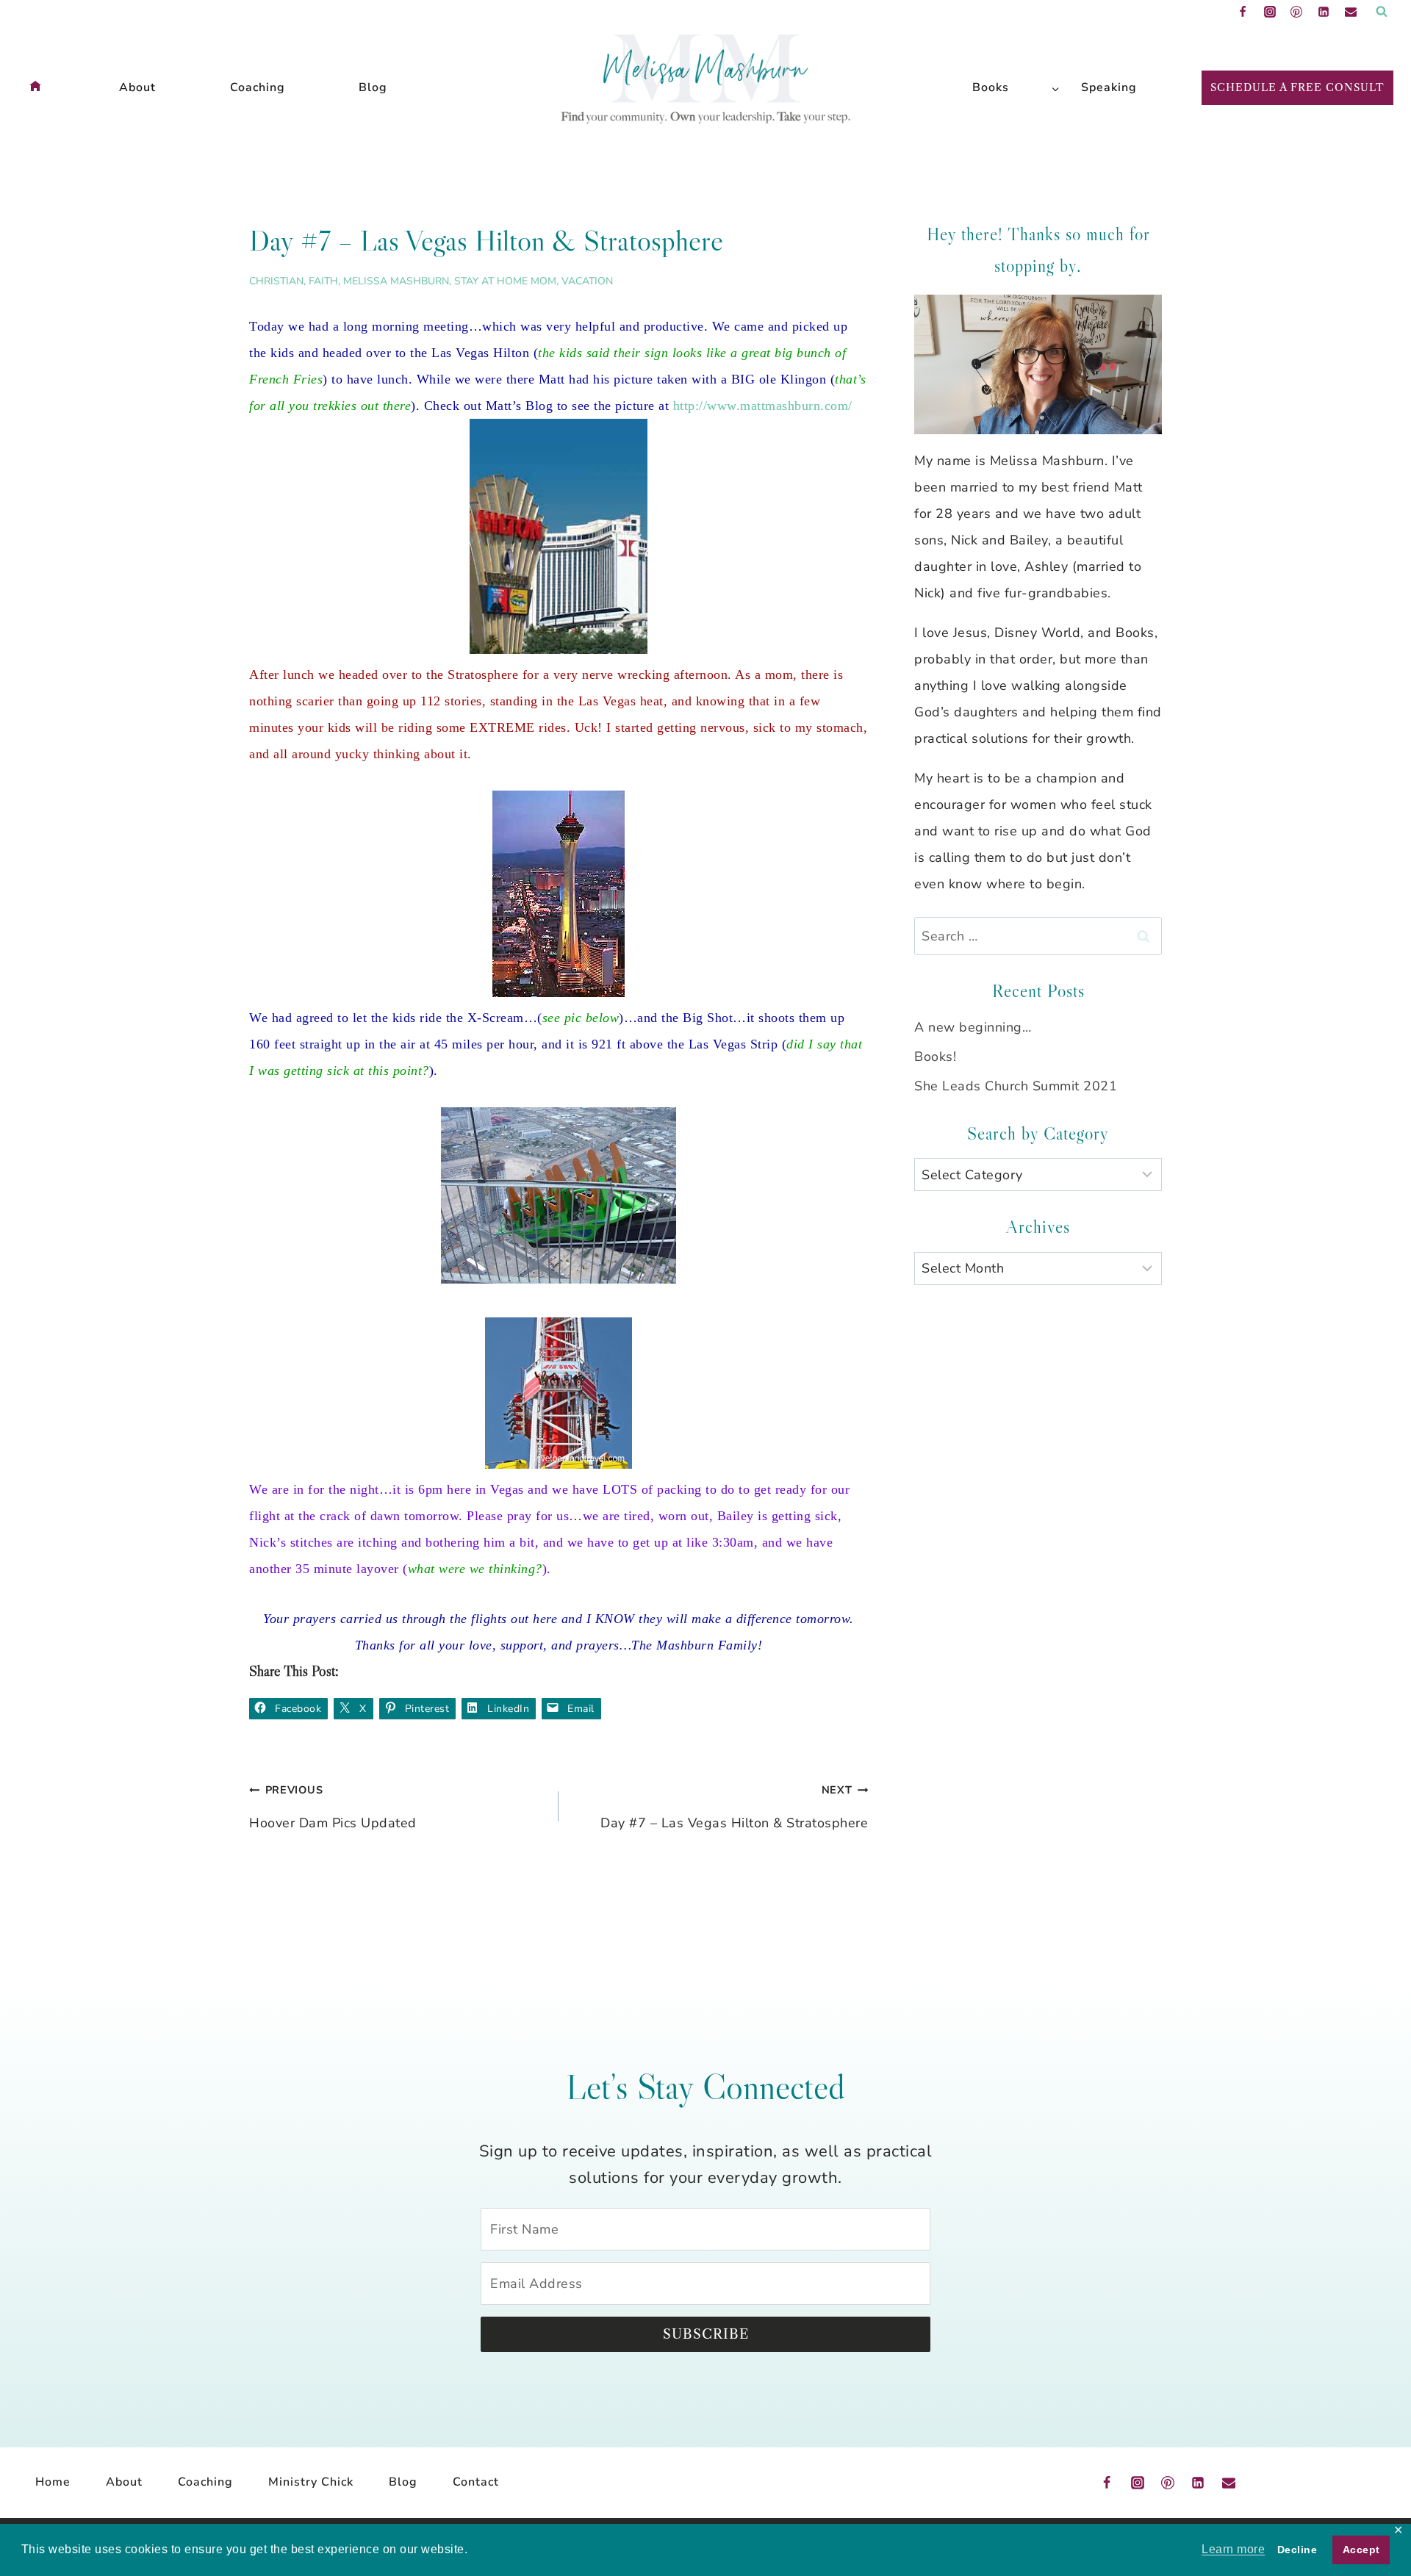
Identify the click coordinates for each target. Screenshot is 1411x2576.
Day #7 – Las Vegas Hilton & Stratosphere (734, 1807)
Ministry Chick (311, 2482)
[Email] (1351, 12)
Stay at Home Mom (505, 281)
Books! (935, 1057)
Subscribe (706, 2334)
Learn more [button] (1233, 2549)
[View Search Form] (1382, 12)
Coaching (258, 87)
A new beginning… (973, 1027)
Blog (373, 87)
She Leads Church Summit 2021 (1016, 1086)
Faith (323, 281)
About (137, 87)
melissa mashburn (396, 281)
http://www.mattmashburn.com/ (763, 406)
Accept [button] (1361, 2550)
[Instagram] (1270, 12)
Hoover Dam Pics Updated (333, 1807)
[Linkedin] (1324, 12)
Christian (276, 281)
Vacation (587, 281)
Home (53, 2482)
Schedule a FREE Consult (1297, 87)
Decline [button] (1297, 2550)
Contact (476, 2482)
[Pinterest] (1296, 12)
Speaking (1109, 87)
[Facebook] (1243, 12)
